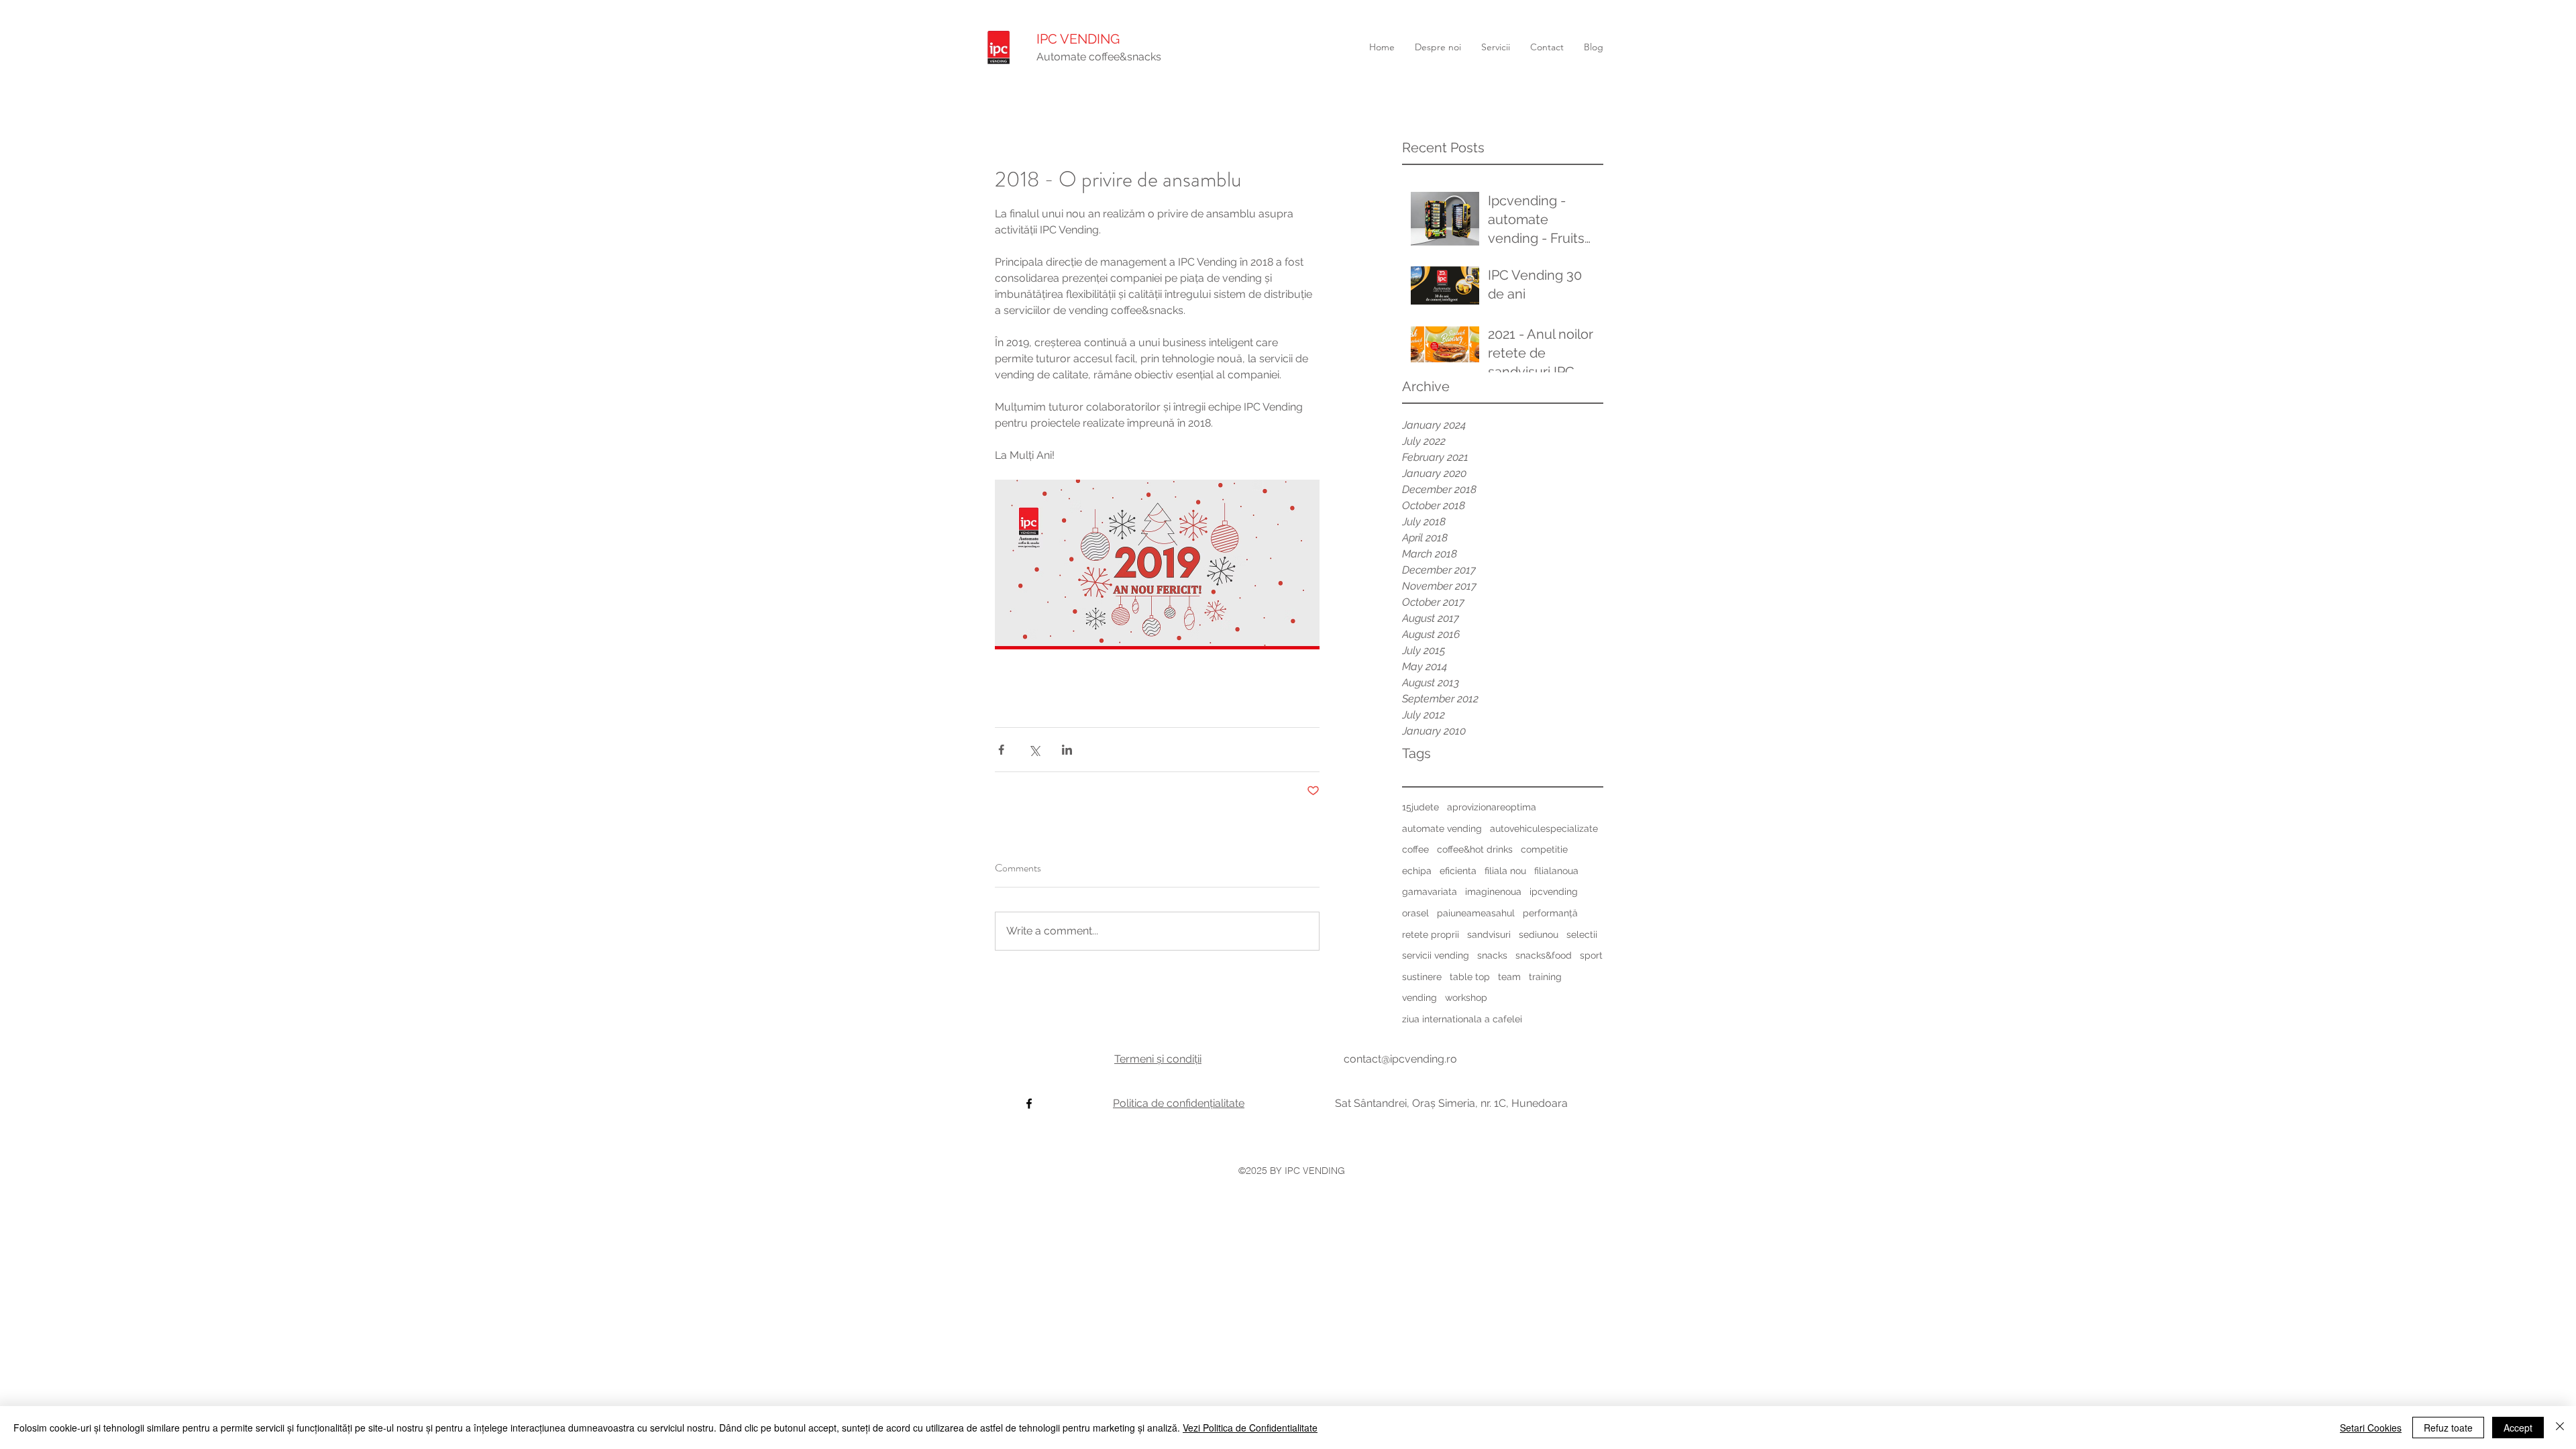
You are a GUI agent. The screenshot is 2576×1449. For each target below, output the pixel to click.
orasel (1415, 913)
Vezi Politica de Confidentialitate (1250, 1428)
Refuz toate (2448, 1428)
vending (1419, 998)
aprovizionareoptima (1492, 807)
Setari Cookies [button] (2371, 1428)
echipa (1417, 871)
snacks (1492, 955)
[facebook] (1029, 1104)
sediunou (1539, 934)
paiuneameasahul (1476, 913)
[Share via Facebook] (1001, 750)
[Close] (2560, 1428)
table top (1470, 977)
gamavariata (1430, 892)
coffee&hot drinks (1475, 849)
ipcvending (1554, 892)
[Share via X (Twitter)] (1034, 750)
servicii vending (1436, 955)
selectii (1582, 934)
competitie (1544, 849)
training (1545, 977)
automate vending (1442, 828)
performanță (1550, 913)
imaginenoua (1493, 892)
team (1509, 977)
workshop (1466, 998)
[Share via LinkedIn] (1067, 750)
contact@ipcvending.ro (1400, 1059)
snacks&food (1544, 955)
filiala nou (1505, 871)
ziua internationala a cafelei (1462, 1019)
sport (1591, 955)
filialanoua (1556, 871)
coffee (1415, 849)
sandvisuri (1489, 934)
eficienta (1458, 871)
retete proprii (1431, 934)
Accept (2518, 1428)
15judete (1420, 807)
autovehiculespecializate (1544, 828)
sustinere (1422, 977)
